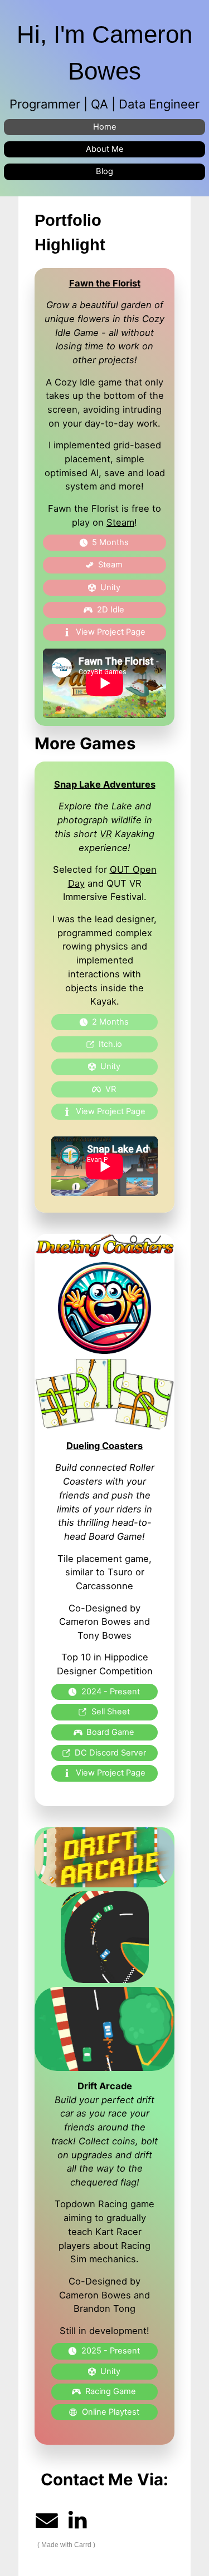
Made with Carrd (66, 2545)
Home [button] (105, 127)
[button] (104, 543)
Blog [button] (104, 171)
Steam (120, 522)
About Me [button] (105, 149)
